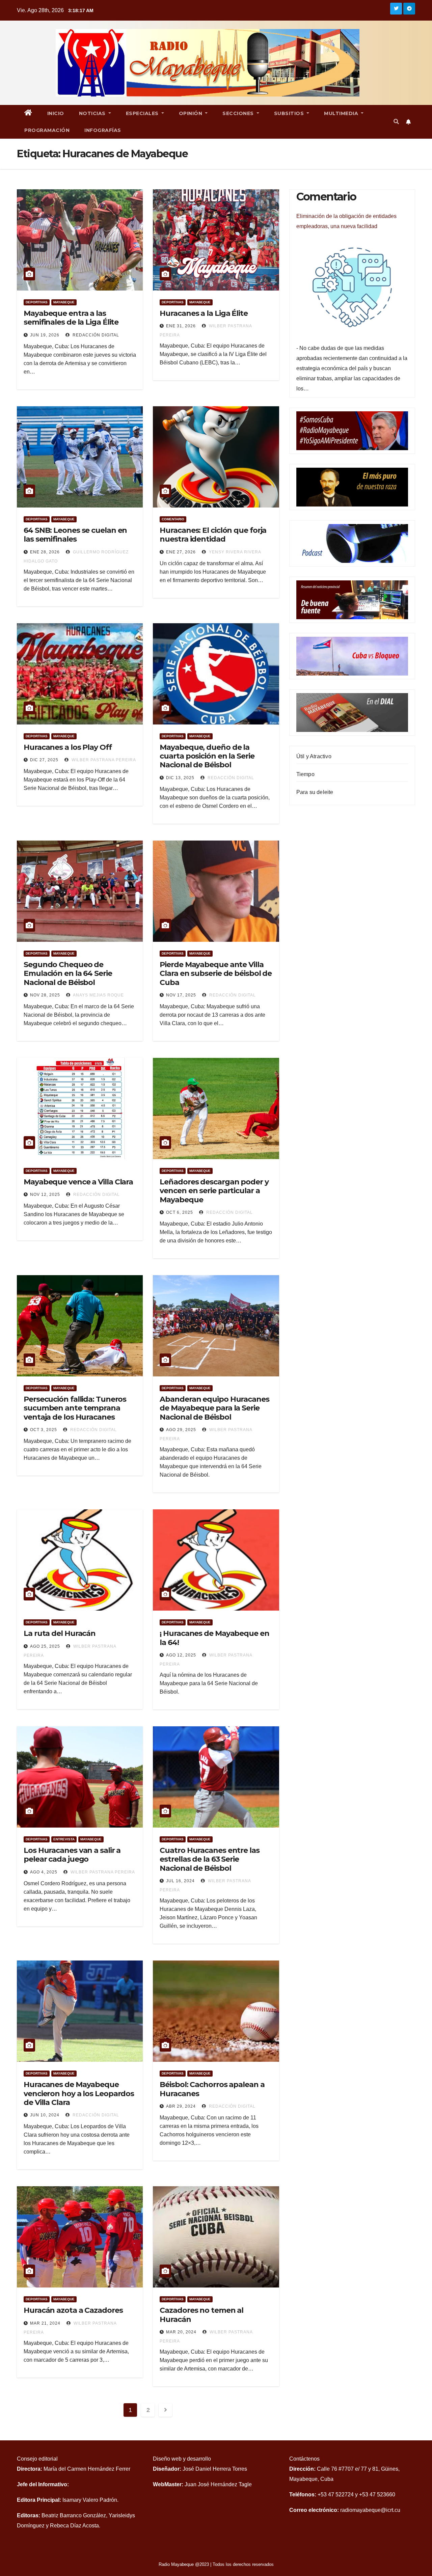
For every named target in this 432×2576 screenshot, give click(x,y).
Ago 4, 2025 (44, 1872)
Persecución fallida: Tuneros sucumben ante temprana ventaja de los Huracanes (75, 1408)
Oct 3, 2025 (44, 1430)
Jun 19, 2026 (45, 335)
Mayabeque (64, 302)
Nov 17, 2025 (181, 995)
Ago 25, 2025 (45, 1646)
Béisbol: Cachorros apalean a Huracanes (212, 2089)
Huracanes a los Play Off (68, 747)
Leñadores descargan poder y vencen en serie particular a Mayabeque (214, 1191)
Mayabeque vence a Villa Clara (78, 1182)
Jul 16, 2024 (180, 1881)
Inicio (56, 113)
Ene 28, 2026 (45, 552)
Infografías (103, 130)
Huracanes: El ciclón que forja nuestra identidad (213, 535)
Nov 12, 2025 (45, 1195)
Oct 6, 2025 (180, 1212)
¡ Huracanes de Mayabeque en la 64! (214, 1638)
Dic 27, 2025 (44, 760)
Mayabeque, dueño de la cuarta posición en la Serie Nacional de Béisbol (207, 756)
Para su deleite (315, 792)
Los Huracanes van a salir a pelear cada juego (72, 1855)
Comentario (173, 519)
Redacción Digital (95, 335)
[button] (396, 122)
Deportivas (37, 302)
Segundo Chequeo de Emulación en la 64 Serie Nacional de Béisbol (68, 974)
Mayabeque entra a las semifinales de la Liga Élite (71, 318)
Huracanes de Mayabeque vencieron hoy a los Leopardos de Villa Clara (79, 2093)
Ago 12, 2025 (181, 1655)
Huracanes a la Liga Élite (204, 313)
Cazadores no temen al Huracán (201, 2315)
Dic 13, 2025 (180, 778)
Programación (47, 130)
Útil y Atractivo (314, 756)
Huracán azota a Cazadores (73, 2310)
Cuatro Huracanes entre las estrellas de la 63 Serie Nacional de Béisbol (209, 1859)
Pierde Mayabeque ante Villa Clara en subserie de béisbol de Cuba (216, 974)
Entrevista (64, 1839)
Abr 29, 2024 (181, 2106)
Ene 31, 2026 (181, 326)
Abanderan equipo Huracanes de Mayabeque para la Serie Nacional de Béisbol (214, 1408)
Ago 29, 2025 (181, 1430)
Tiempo (305, 774)
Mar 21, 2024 (45, 2323)
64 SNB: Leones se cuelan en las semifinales (75, 535)
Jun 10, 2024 (45, 2115)
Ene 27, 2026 (181, 552)
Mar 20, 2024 (181, 2332)
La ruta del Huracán (60, 1633)
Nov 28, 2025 (45, 995)
